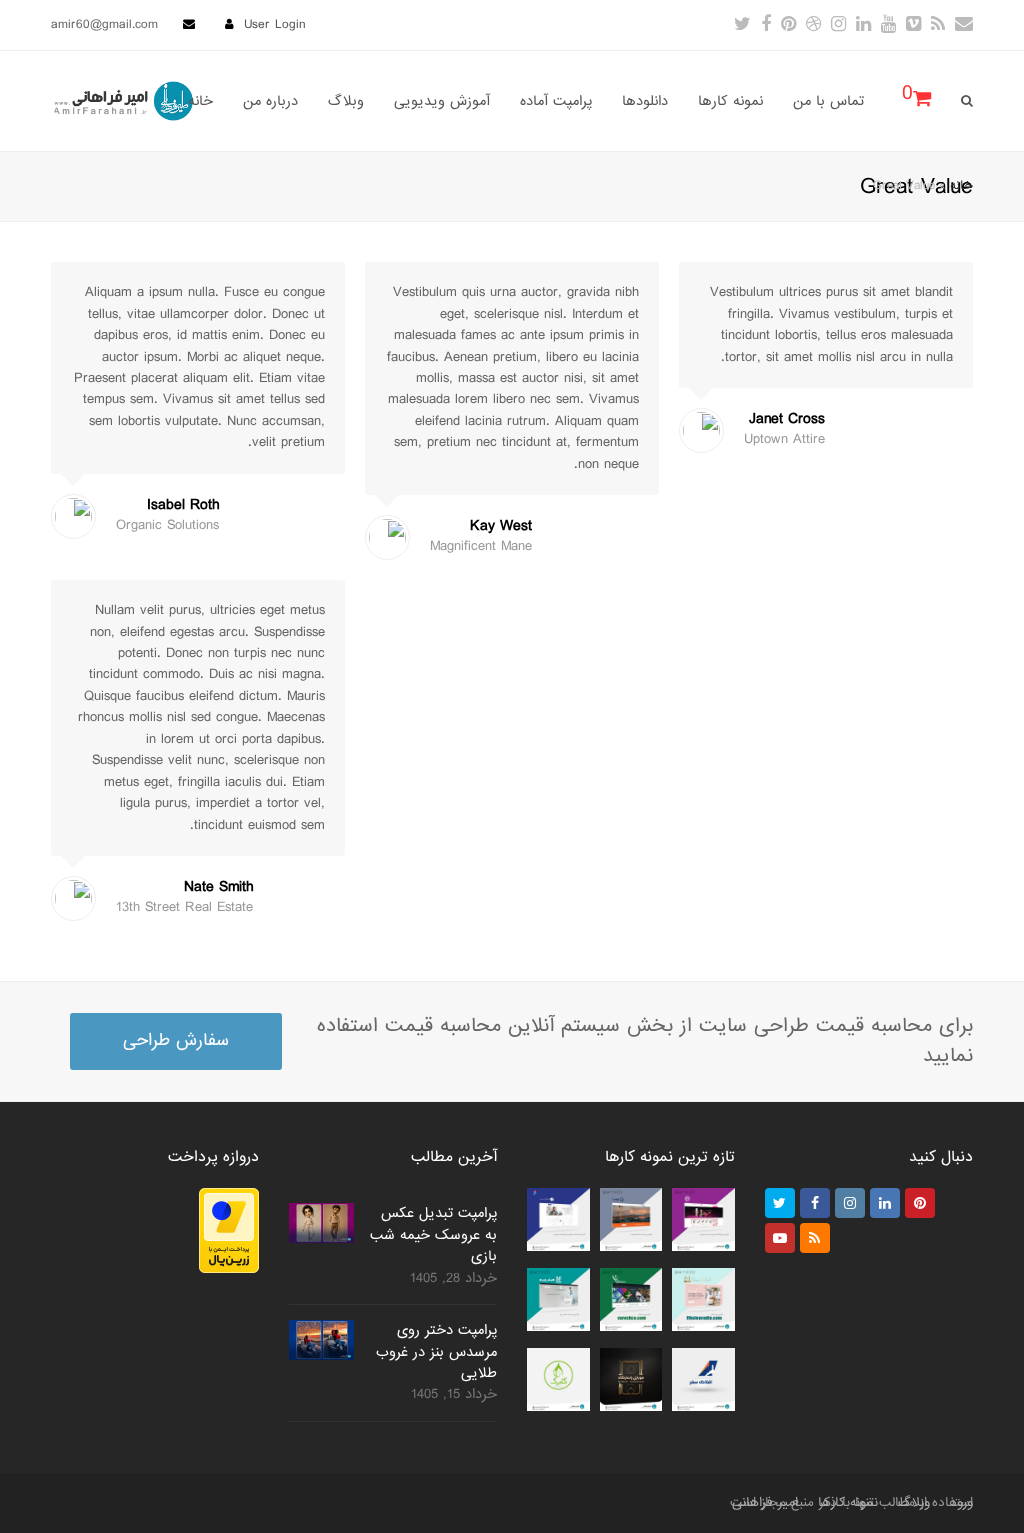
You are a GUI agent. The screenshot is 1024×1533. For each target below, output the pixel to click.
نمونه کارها (848, 1502)
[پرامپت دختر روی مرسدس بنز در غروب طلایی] (321, 1340)
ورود (961, 1502)
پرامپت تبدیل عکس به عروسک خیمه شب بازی (433, 1234)
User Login (274, 24)
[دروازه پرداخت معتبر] (229, 1269)
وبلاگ (914, 1502)
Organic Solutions (167, 525)
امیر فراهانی (765, 1502)
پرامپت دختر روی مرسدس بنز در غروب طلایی (436, 1351)
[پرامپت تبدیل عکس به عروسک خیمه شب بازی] (321, 1223)
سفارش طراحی (176, 1040)
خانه (961, 185)
